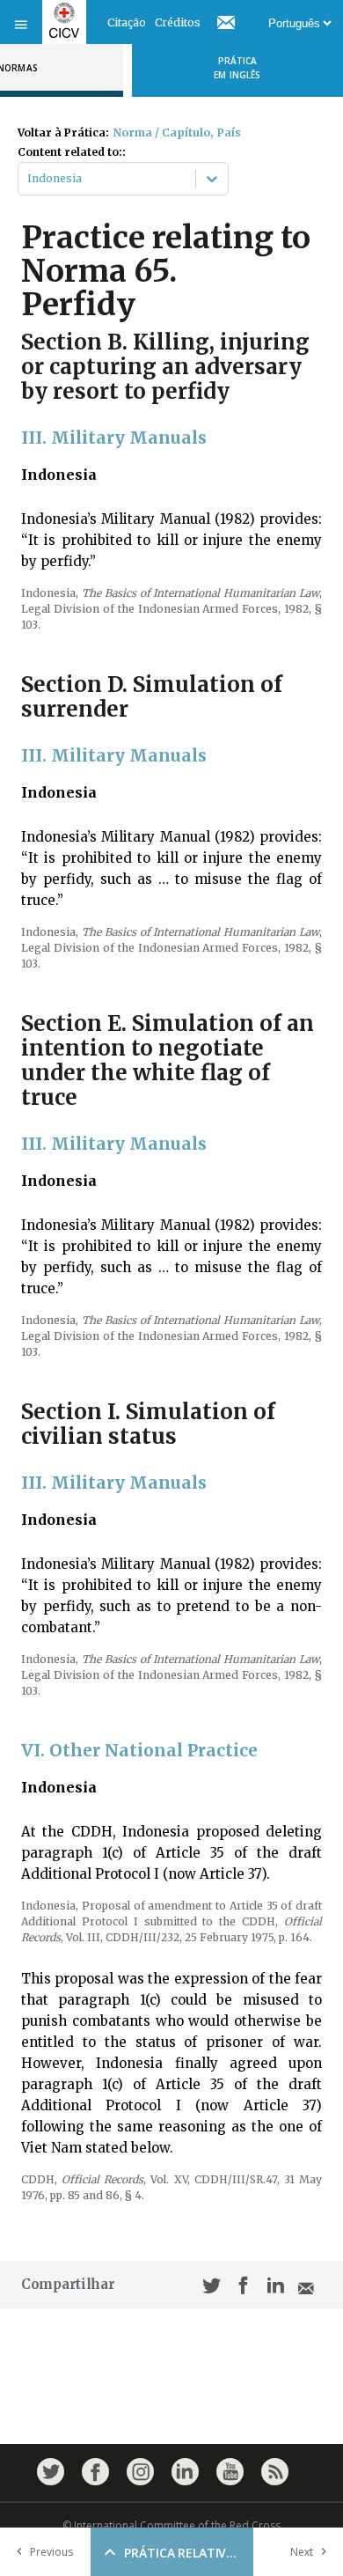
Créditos (178, 22)
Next (302, 2552)
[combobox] (29, 179)
